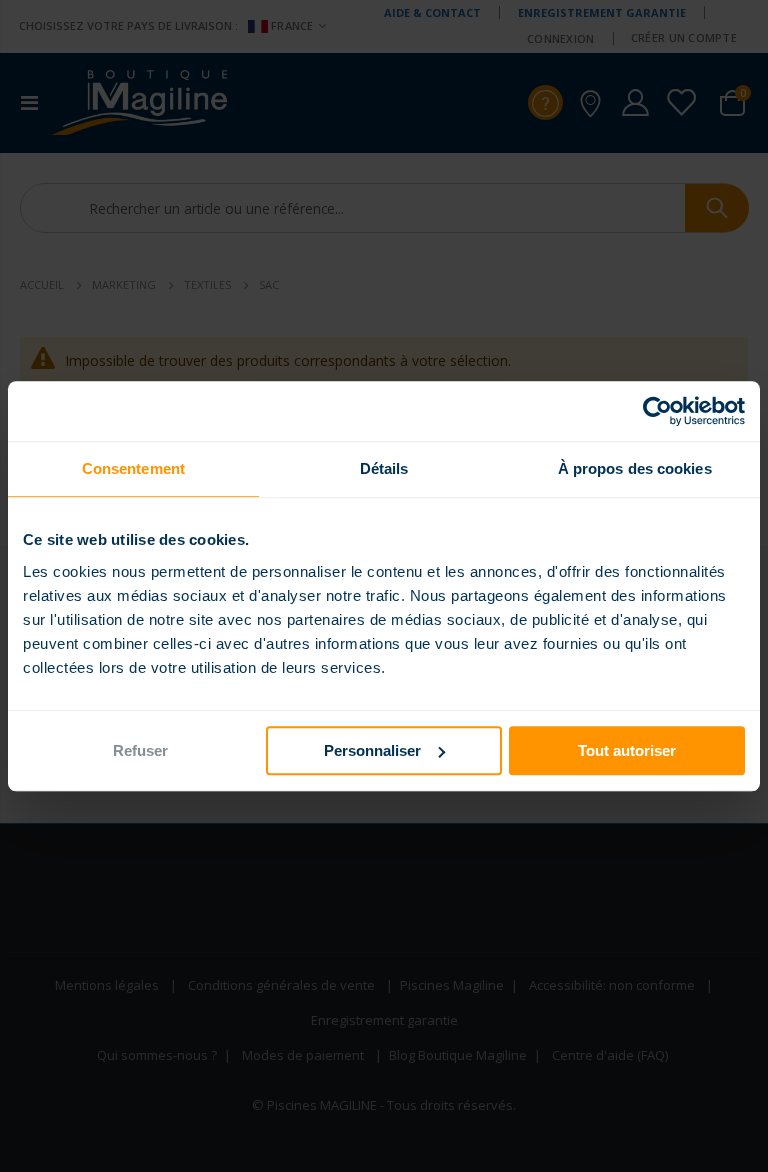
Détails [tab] (384, 468)
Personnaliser (372, 750)
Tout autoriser (627, 750)
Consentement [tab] (133, 468)
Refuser (140, 750)
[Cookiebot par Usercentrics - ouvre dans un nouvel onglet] (657, 411)
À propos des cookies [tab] (635, 468)
